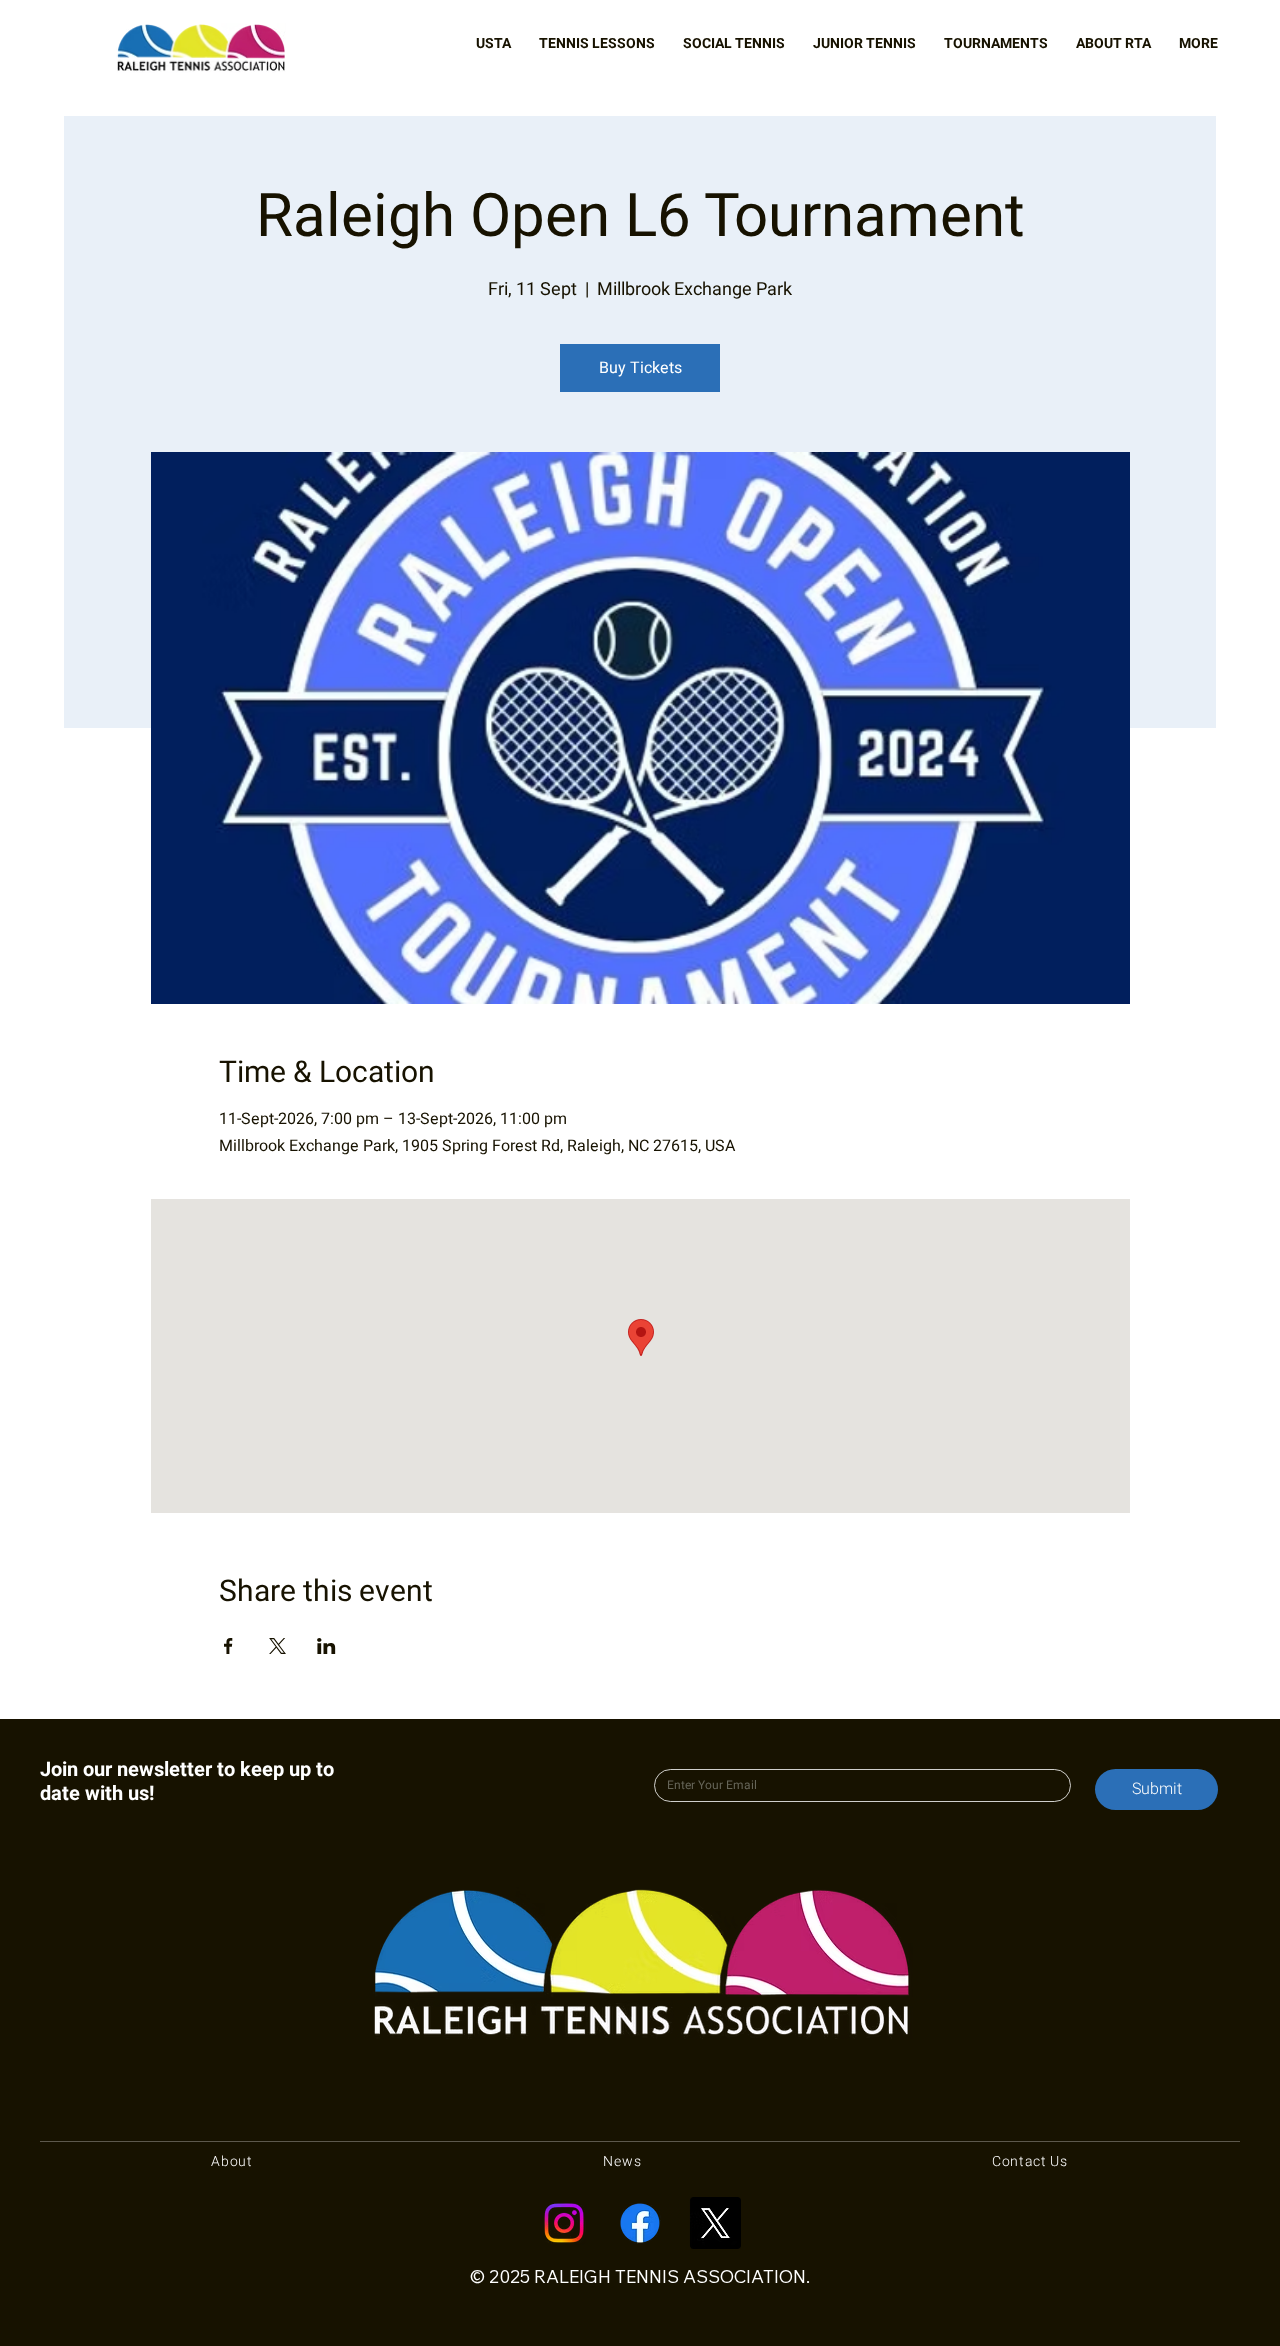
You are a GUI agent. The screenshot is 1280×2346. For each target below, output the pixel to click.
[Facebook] (640, 2223)
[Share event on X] (277, 1646)
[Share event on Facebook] (228, 1646)
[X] (715, 2223)
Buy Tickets (640, 368)
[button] (493, 43)
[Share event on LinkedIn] (326, 1646)
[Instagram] (564, 2223)
